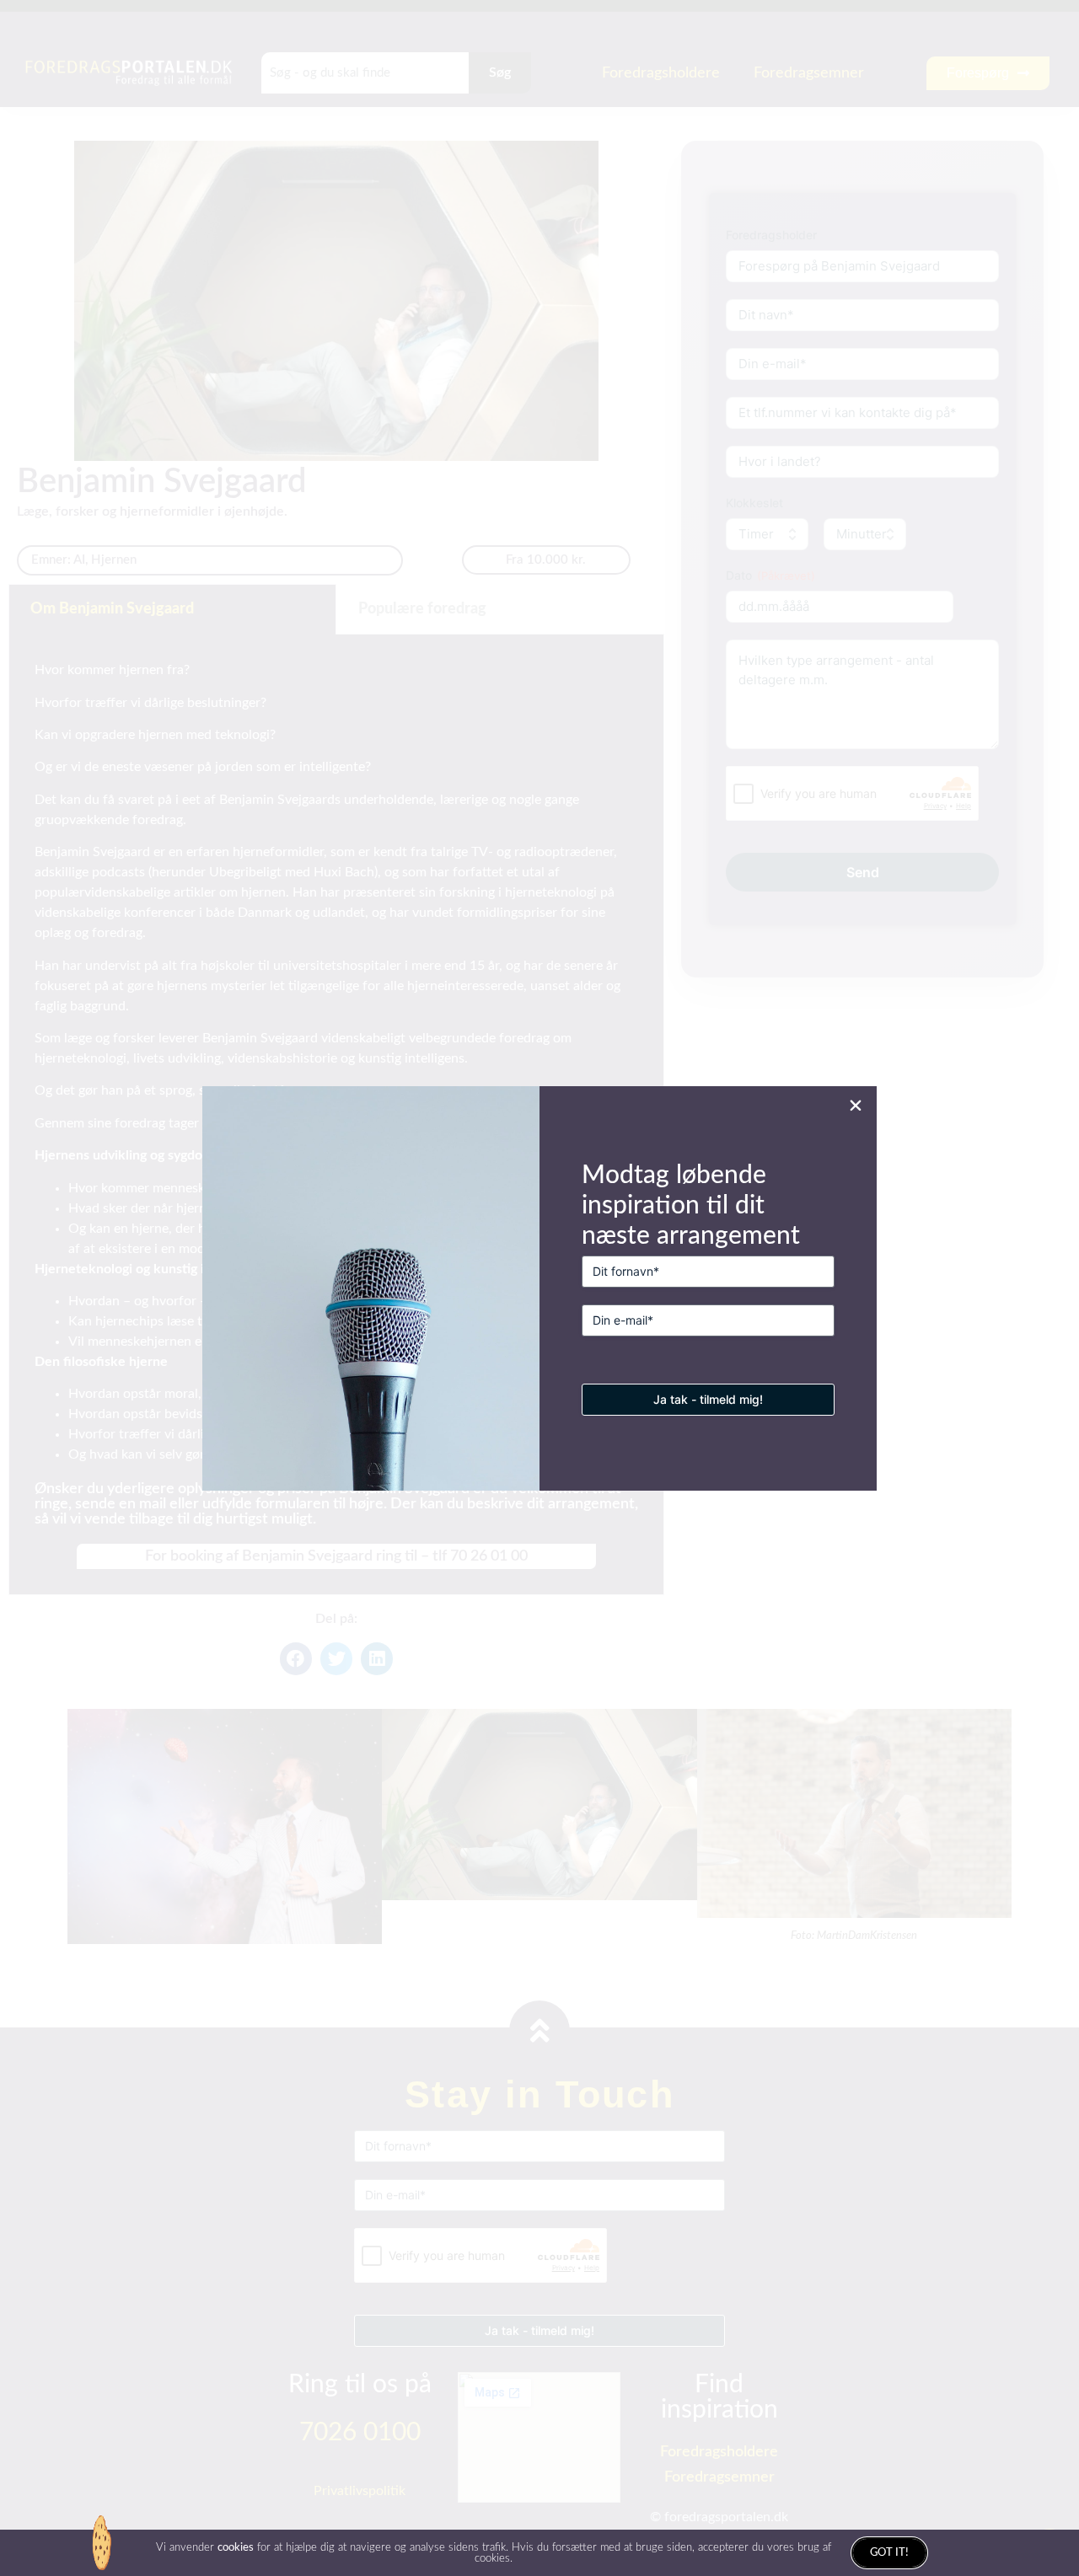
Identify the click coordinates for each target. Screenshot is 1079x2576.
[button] (856, 1106)
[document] (539, 1288)
